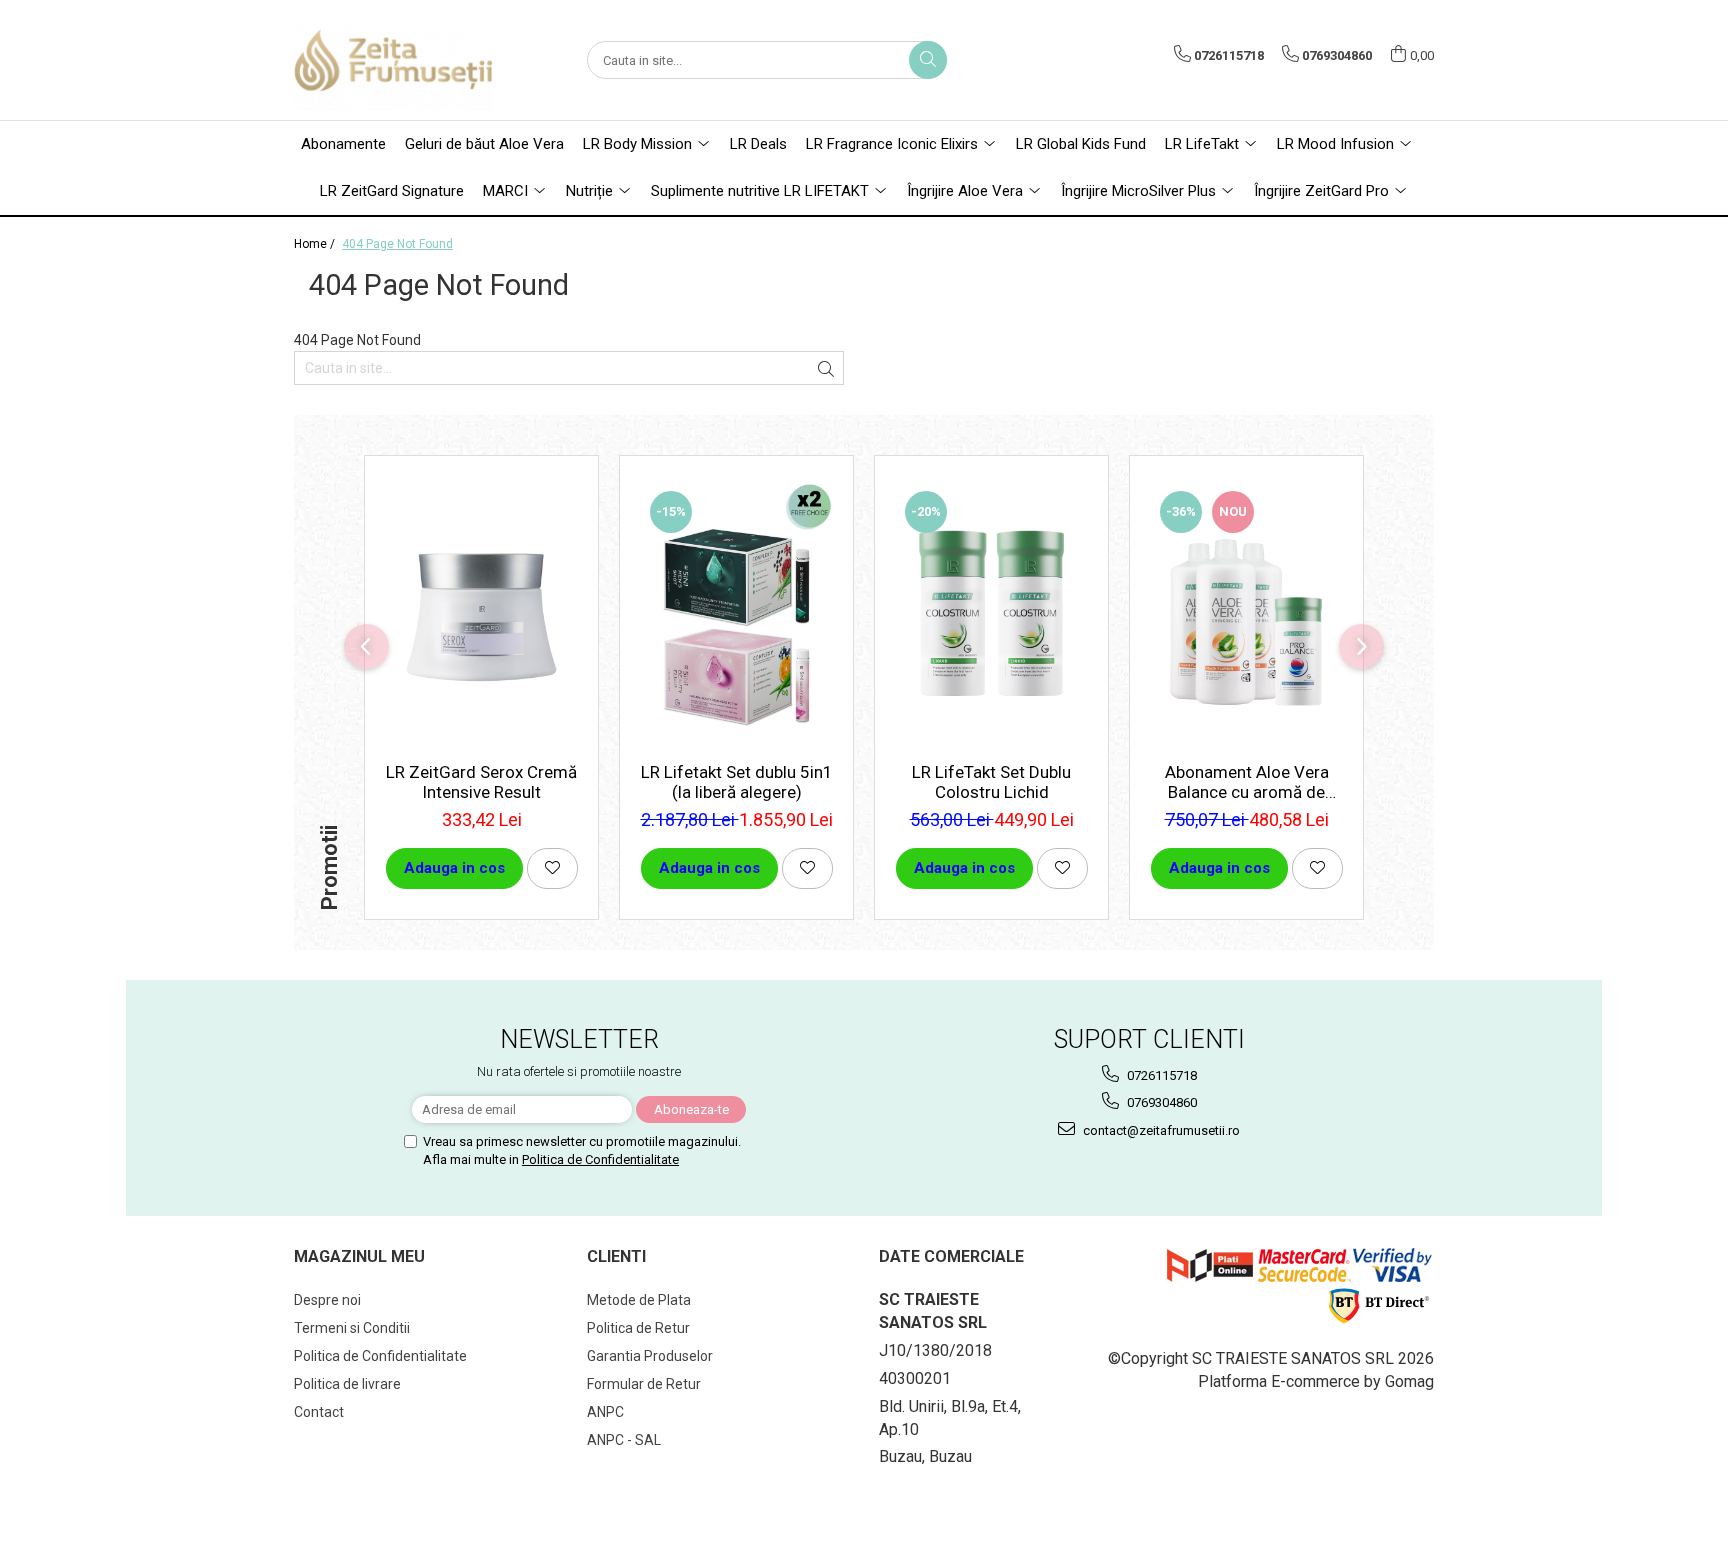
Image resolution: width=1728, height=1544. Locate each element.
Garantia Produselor (650, 1356)
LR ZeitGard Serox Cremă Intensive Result (481, 782)
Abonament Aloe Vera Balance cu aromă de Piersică (1247, 782)
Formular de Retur (644, 1384)
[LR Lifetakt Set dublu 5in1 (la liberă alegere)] (736, 614)
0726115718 (1160, 1075)
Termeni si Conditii (352, 1328)
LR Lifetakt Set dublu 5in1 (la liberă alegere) (737, 782)
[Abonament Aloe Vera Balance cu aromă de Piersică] (1246, 614)
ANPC (605, 1412)
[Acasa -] (394, 60)
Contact (319, 1412)
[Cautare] (928, 60)
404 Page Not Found (397, 244)
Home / (316, 244)
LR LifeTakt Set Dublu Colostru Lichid (991, 782)
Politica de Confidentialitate (600, 1159)
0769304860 (1160, 1102)
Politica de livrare (347, 1384)
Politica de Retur (638, 1328)
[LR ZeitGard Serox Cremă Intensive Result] (481, 614)
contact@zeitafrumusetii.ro (1160, 1130)
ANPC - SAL (624, 1440)
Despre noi (327, 1300)
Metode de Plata (639, 1300)
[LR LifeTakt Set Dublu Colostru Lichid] (991, 614)
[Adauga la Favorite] (552, 868)
